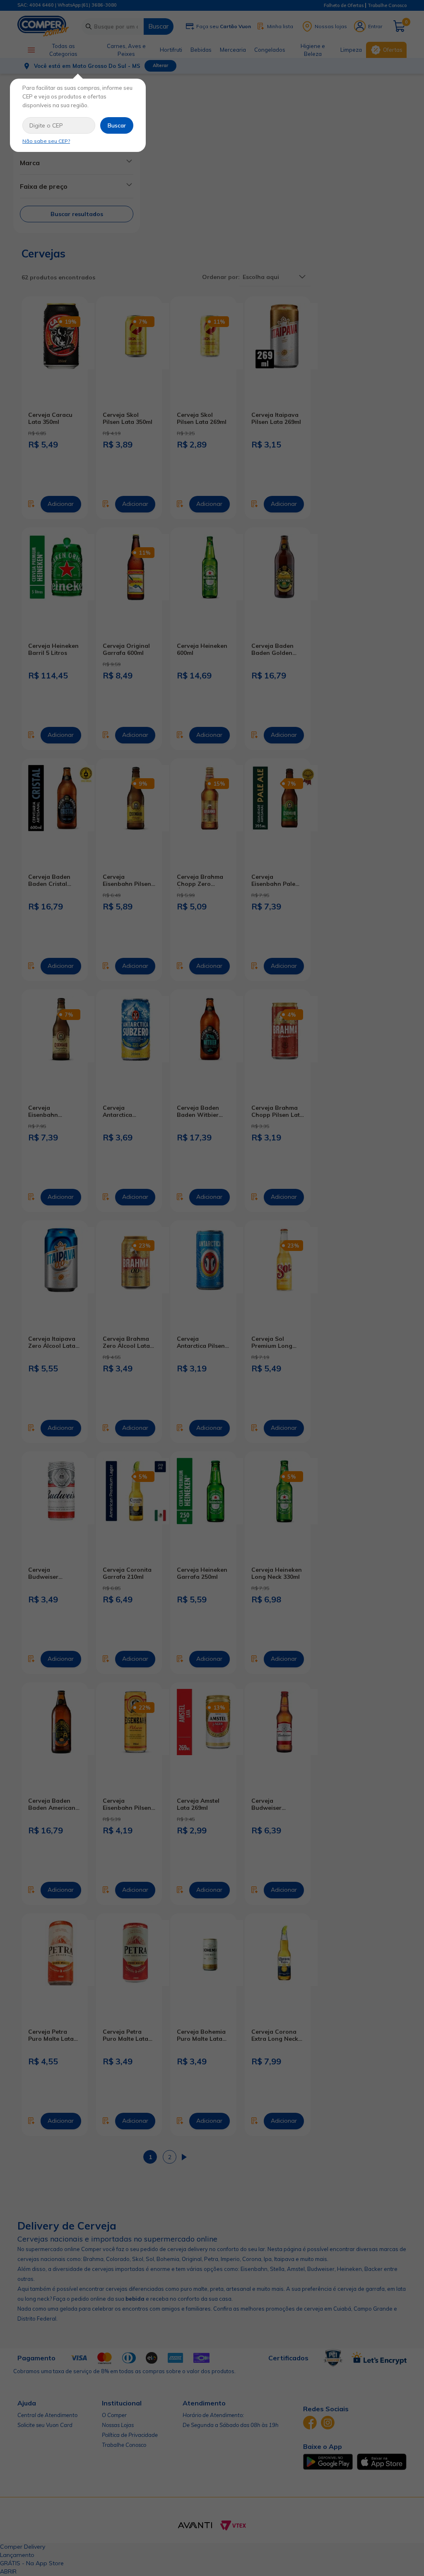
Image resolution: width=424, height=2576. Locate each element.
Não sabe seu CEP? (46, 141)
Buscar (117, 125)
